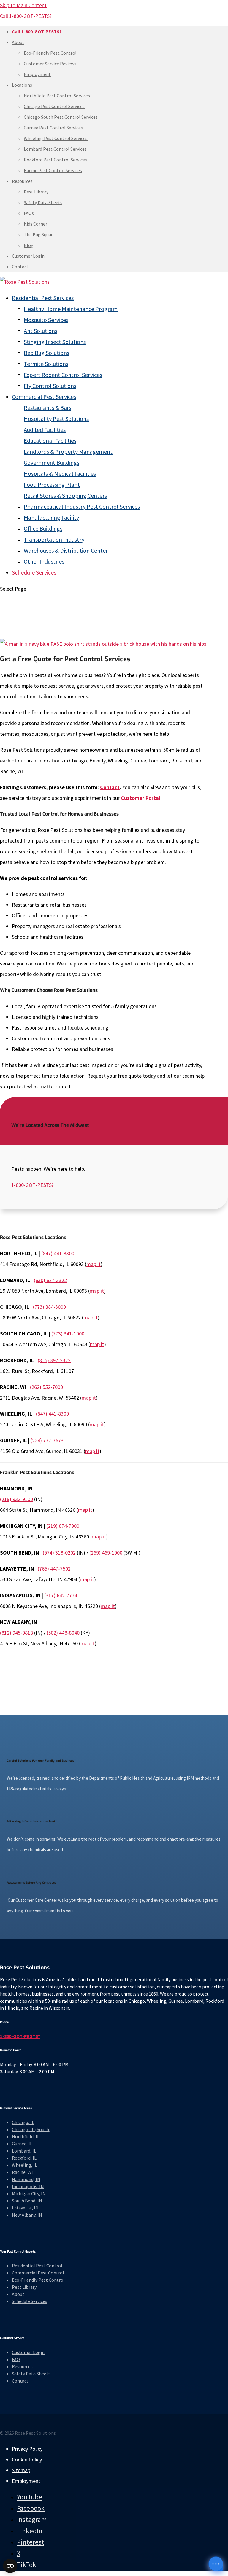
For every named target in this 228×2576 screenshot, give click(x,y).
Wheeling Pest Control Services (56, 138)
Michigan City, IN (29, 2193)
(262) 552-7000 (46, 1387)
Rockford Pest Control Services (55, 160)
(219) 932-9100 (16, 1499)
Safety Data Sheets (43, 202)
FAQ (16, 2359)
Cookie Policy (27, 2460)
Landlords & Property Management (68, 452)
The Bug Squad (39, 234)
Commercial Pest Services (44, 397)
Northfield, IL (26, 2136)
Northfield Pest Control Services (57, 96)
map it (94, 1264)
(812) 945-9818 (16, 1633)
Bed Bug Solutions (46, 353)
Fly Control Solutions (50, 386)
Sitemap (21, 2470)
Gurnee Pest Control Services (53, 128)
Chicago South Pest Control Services (61, 117)
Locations (22, 85)
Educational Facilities (50, 441)
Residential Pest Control (37, 2266)
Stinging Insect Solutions (55, 342)
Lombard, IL (24, 2151)
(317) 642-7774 (61, 1595)
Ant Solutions (41, 331)
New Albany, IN (27, 2215)
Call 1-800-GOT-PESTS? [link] (26, 16)
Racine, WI (22, 2172)
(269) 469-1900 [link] (106, 1553)
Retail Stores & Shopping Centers (65, 495)
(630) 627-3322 (50, 1280)
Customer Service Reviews (50, 64)
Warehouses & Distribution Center (66, 550)
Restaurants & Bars (47, 408)
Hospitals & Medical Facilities (60, 474)
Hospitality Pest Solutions (56, 419)
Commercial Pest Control (38, 2273)
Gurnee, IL (22, 2144)
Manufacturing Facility (51, 517)
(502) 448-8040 (63, 1633)
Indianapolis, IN (28, 2186)
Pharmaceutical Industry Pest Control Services (82, 506)
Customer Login (28, 256)
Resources (22, 181)
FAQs (29, 213)
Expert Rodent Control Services (63, 375)
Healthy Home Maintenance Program (71, 309)
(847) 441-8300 (58, 1253)
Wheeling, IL (24, 2165)
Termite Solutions (46, 364)
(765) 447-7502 (54, 1569)
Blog (29, 245)
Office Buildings (43, 528)
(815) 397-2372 (54, 1360)
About (18, 42)
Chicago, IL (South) (31, 2129)
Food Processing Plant (52, 484)
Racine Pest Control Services (53, 170)
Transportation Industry (54, 539)
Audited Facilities (45, 430)
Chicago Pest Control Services (54, 106)
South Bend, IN (27, 2201)
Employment (37, 74)
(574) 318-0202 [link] (59, 1553)
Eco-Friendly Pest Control (50, 53)
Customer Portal (140, 798)
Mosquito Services (46, 320)
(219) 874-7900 (63, 1526)
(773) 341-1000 (68, 1334)
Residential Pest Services (43, 298)
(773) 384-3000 (49, 1307)
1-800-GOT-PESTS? (33, 1185)
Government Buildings (52, 463)
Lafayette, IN (25, 2208)
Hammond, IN (26, 2179)
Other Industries (44, 561)
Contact (20, 267)
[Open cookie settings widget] (10, 2566)
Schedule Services (34, 572)
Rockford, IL (24, 2158)
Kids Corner (35, 224)
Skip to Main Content (23, 5)
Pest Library (36, 192)
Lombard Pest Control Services (55, 149)
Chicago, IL (23, 2122)
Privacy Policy (27, 2449)
